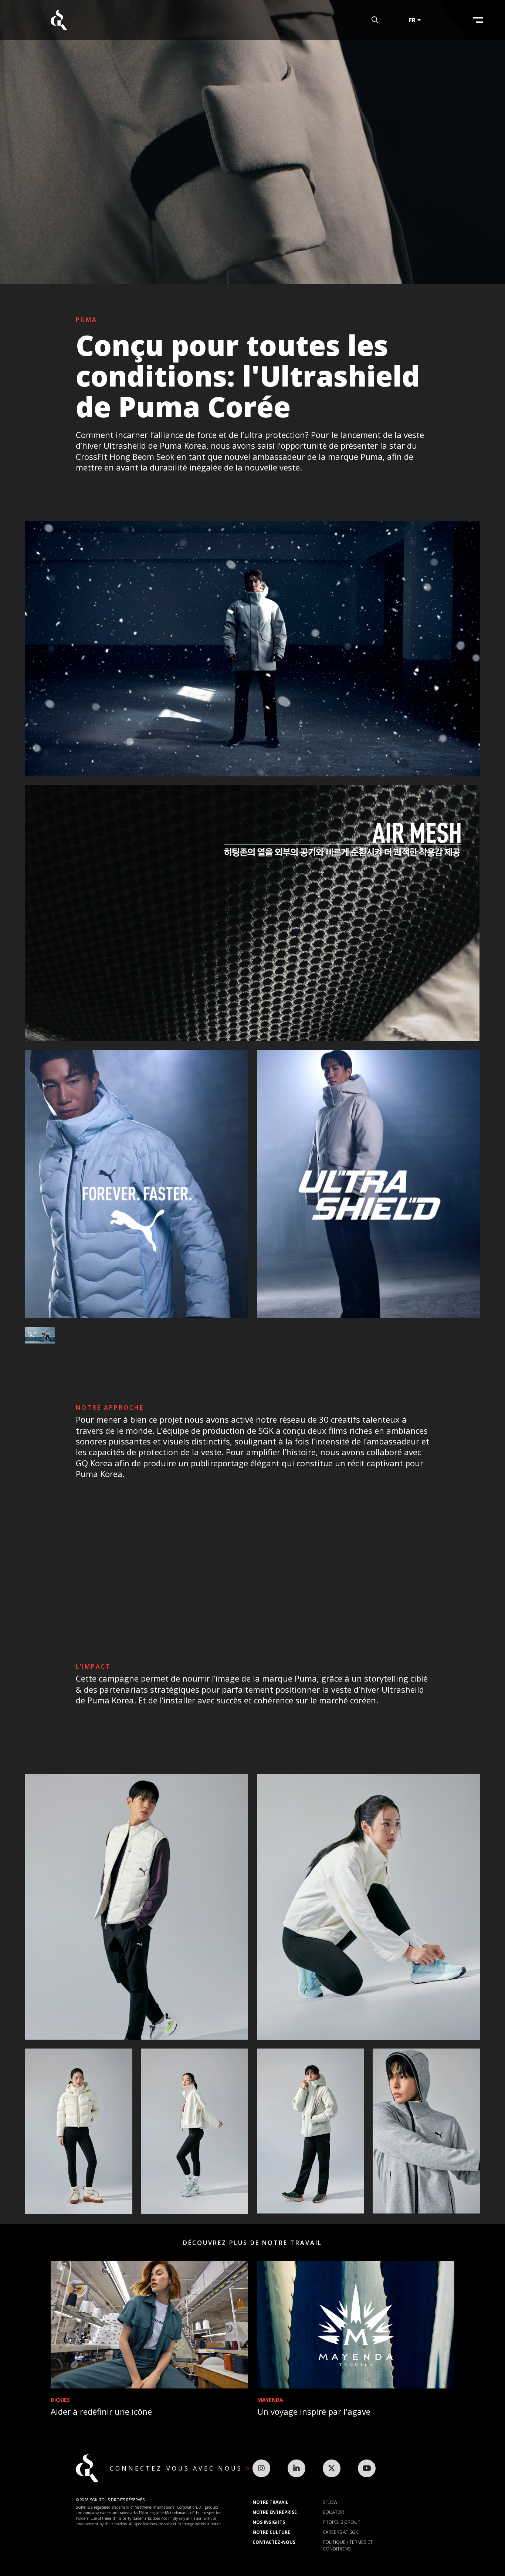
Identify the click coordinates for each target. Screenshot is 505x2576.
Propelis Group (341, 2522)
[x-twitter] (332, 2468)
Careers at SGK (340, 2532)
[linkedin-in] (296, 2468)
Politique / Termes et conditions (348, 2545)
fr (412, 20)
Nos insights (269, 2522)
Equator (333, 2512)
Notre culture (271, 2532)
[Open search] (375, 20)
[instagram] (261, 2468)
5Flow (330, 2502)
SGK (59, 20)
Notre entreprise (275, 2512)
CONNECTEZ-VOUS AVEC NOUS (178, 2468)
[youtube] (367, 2468)
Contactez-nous (274, 2542)
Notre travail (270, 2502)
